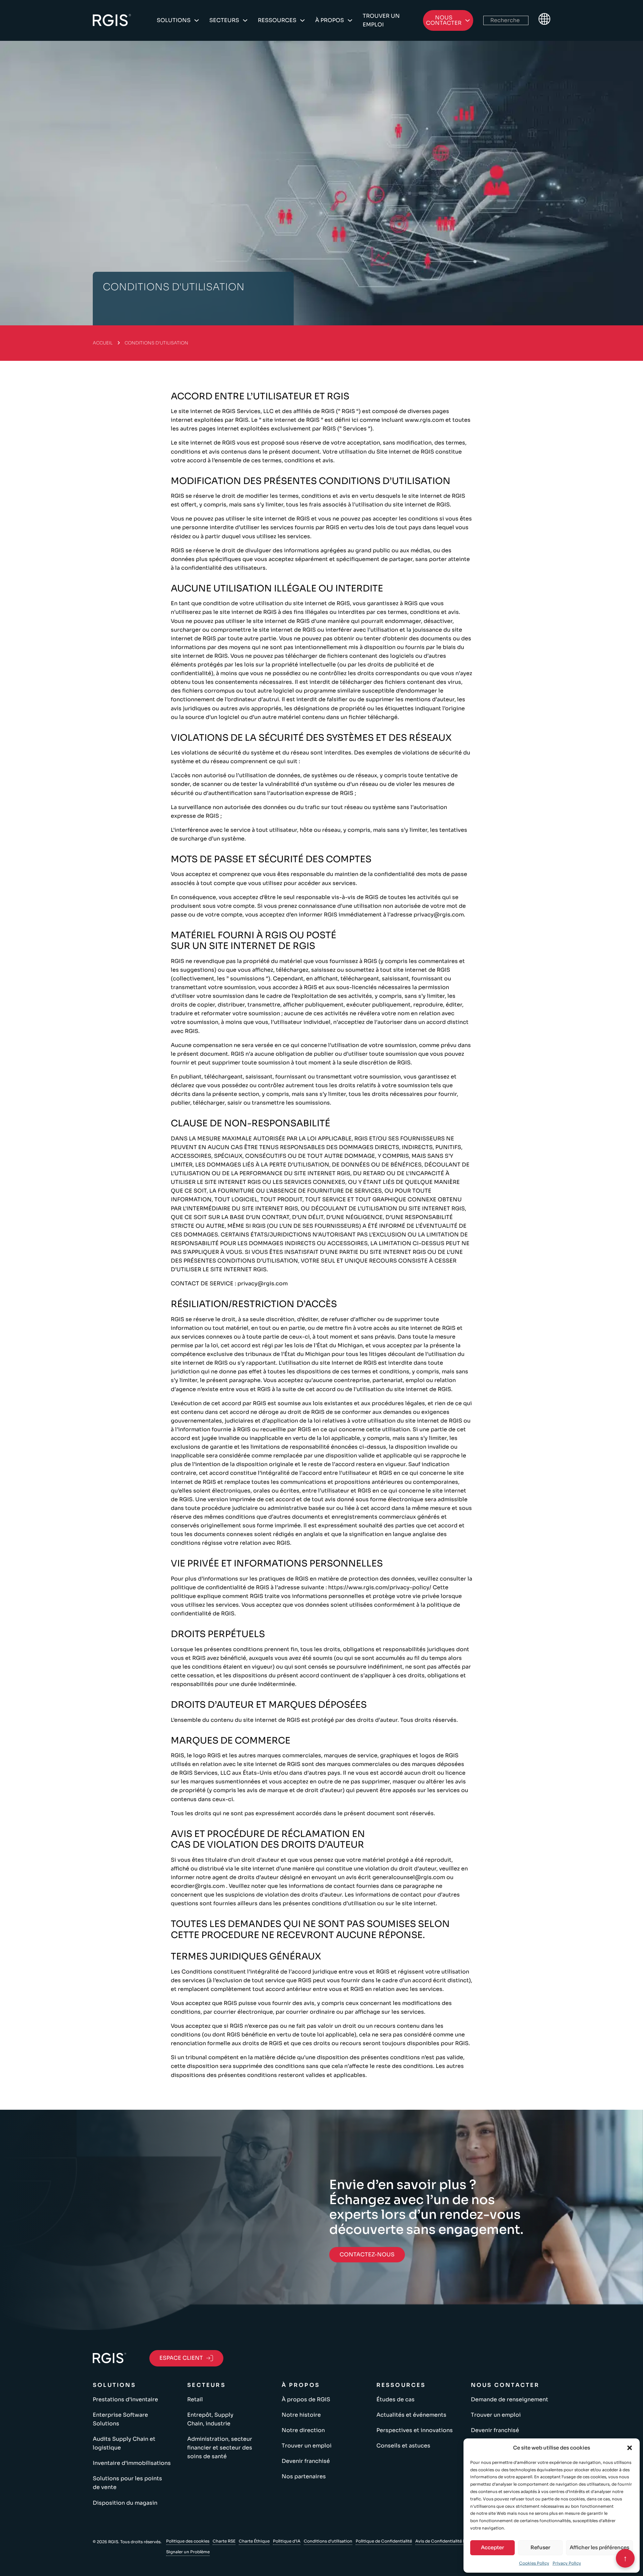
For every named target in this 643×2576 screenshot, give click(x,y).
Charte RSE (224, 2541)
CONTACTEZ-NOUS (367, 2255)
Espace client (181, 2358)
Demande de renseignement (510, 2399)
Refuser (540, 2547)
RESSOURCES (277, 20)
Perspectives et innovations (415, 2430)
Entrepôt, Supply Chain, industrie (210, 2419)
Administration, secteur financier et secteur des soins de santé (220, 2448)
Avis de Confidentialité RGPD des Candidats (460, 2541)
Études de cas (396, 2399)
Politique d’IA (287, 2541)
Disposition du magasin (125, 2503)
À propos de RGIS (306, 2399)
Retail (195, 2399)
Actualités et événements (411, 2415)
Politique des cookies (188, 2541)
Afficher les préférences (599, 2547)
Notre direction (303, 2430)
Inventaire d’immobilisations (132, 2463)
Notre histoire (301, 2415)
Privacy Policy (567, 2563)
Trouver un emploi (381, 20)
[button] (630, 2448)
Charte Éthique (254, 2541)
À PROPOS (330, 20)
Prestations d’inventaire (125, 2399)
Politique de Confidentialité (384, 2541)
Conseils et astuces (403, 2446)
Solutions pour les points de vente (127, 2483)
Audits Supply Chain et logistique (124, 2443)
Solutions (174, 20)
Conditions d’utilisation (328, 2541)
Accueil (103, 343)
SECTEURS (224, 20)
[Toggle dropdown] (197, 20)
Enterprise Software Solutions (120, 2419)
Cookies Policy (534, 2563)
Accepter (492, 2547)
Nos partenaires (304, 2476)
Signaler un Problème (188, 2552)
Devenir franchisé (306, 2461)
